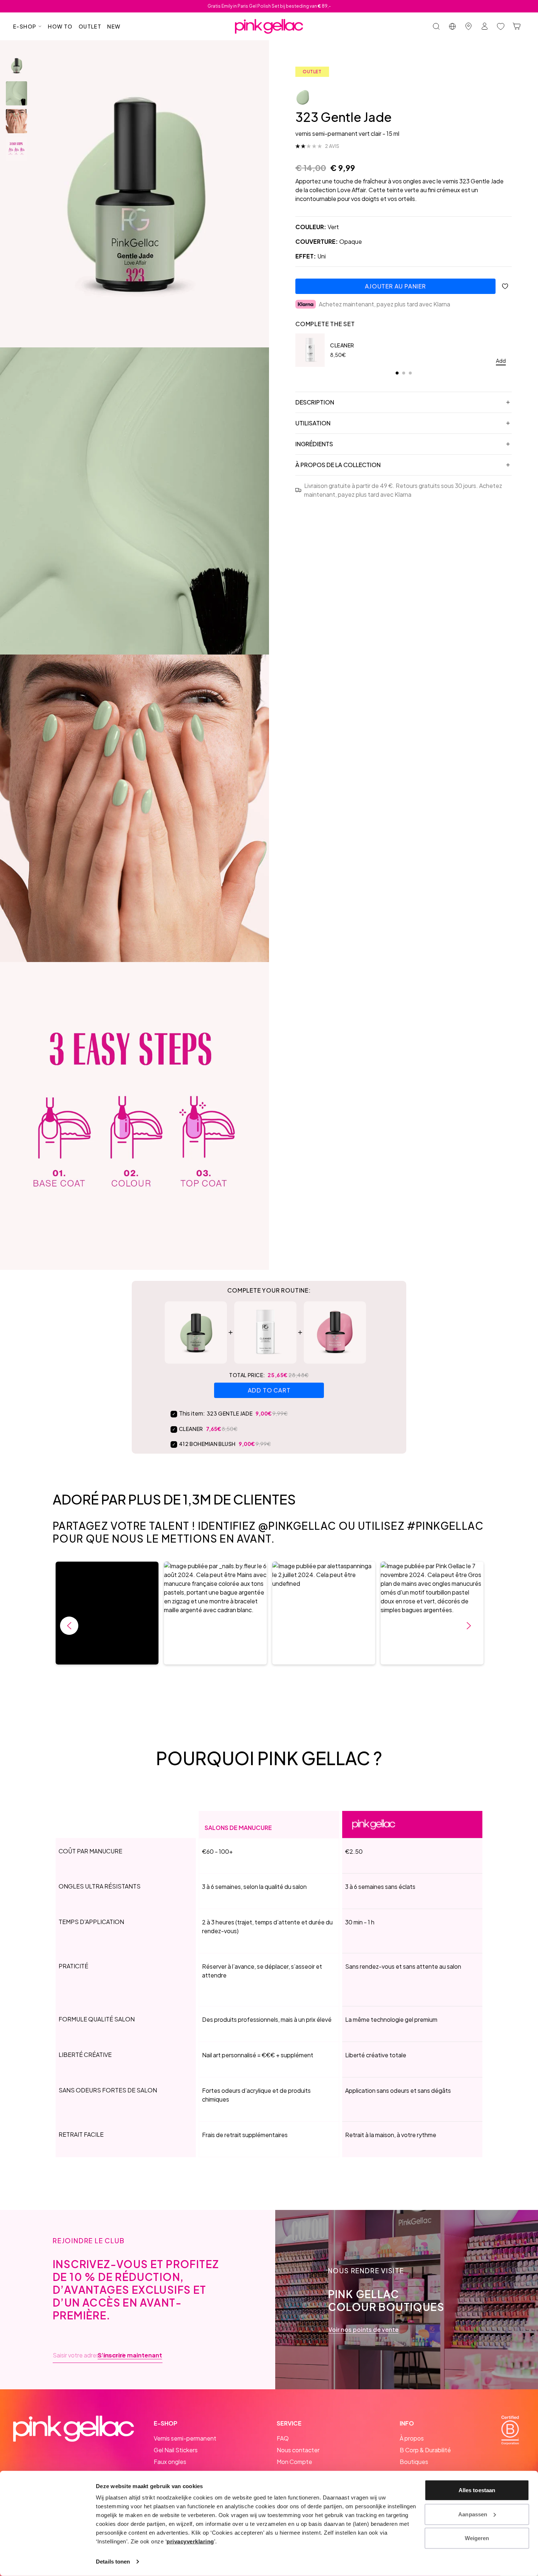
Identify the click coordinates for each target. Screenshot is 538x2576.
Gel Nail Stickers (176, 2450)
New (114, 26)
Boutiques (414, 2462)
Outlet (90, 26)
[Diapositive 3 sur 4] (16, 121)
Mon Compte (294, 2462)
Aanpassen (473, 2514)
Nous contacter (298, 2450)
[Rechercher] (436, 26)
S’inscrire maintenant (130, 2355)
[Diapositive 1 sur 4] (16, 66)
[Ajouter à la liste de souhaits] (505, 286)
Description (315, 402)
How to (60, 26)
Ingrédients (314, 444)
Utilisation (313, 423)
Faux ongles (170, 2462)
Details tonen (113, 2562)
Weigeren (477, 2538)
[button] (107, 1613)
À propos (412, 2438)
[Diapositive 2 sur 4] (16, 93)
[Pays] (452, 26)
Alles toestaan (477, 2490)
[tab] (397, 373)
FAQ (283, 2438)
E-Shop (25, 26)
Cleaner (342, 345)
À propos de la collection (338, 465)
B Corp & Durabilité (425, 2450)
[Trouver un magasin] (468, 26)
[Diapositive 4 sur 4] (16, 149)
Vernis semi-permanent (185, 2438)
